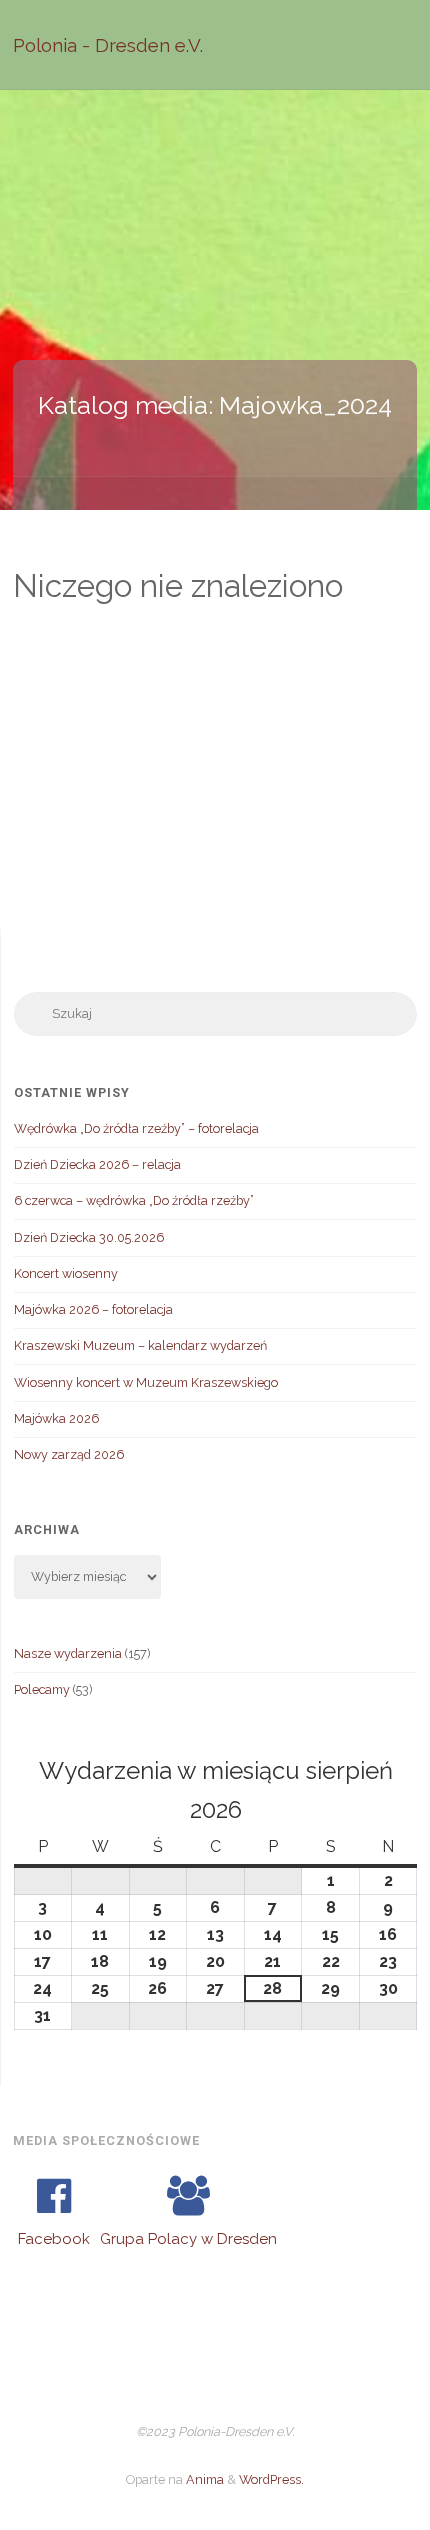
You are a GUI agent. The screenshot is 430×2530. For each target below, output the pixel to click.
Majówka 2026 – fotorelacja (93, 1309)
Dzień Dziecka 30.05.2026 (89, 1237)
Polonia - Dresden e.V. (108, 45)
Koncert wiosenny (66, 1273)
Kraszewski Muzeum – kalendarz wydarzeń (140, 1345)
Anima (203, 2479)
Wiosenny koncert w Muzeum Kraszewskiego (146, 1382)
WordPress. (271, 2479)
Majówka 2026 (56, 1418)
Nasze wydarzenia (68, 1653)
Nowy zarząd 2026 (69, 1454)
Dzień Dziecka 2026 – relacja (97, 1164)
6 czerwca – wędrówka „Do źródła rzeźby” (134, 1200)
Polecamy (42, 1689)
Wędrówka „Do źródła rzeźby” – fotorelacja (136, 1128)
